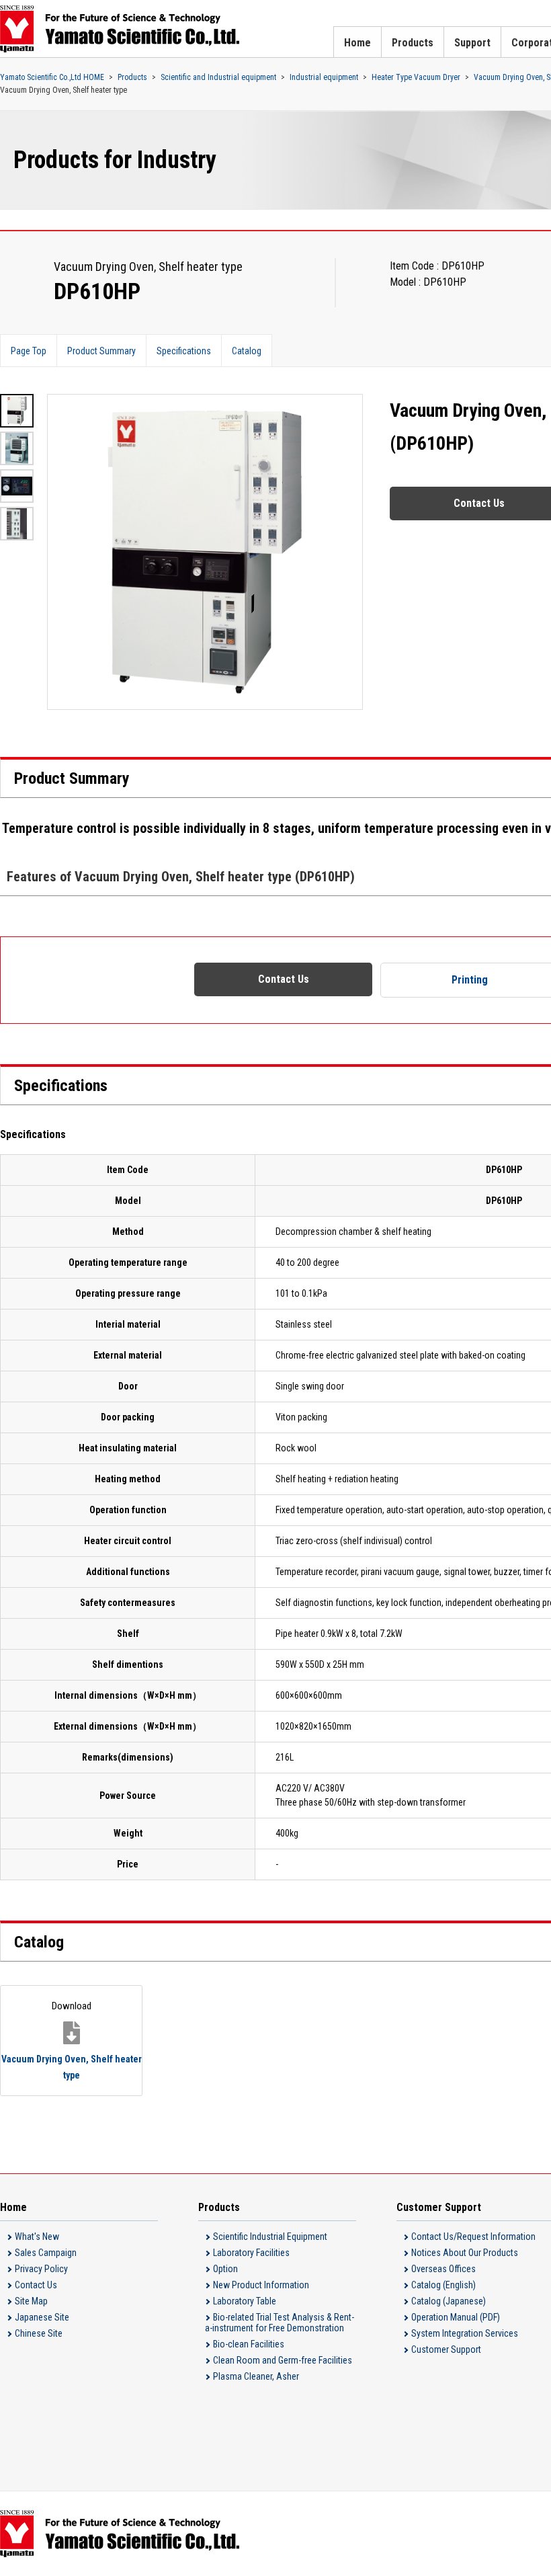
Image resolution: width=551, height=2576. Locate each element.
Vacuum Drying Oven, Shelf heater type (72, 2040)
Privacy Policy (41, 2269)
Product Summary (101, 351)
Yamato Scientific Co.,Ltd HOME (52, 77)
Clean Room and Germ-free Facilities (283, 2360)
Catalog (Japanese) (449, 2301)
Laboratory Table (245, 2301)
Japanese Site (42, 2317)
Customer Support (446, 2349)
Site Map (31, 2301)
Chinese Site (39, 2333)
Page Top (29, 351)
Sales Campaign (46, 2253)
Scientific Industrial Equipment (270, 2237)
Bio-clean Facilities (249, 2344)
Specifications (184, 351)
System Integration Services (465, 2333)
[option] (205, 552)
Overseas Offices (443, 2269)
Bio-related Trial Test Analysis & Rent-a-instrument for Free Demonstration (280, 2323)
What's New (37, 2237)
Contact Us (284, 979)
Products (413, 43)
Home (357, 43)
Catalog (247, 351)
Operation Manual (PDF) (456, 2317)
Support (472, 43)
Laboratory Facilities (251, 2253)
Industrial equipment (324, 77)
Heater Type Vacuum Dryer (416, 77)
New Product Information (261, 2285)
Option (225, 2269)
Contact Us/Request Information (473, 2237)
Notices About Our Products (465, 2253)
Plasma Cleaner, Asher (256, 2376)
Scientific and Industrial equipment (218, 77)
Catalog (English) (443, 2285)
